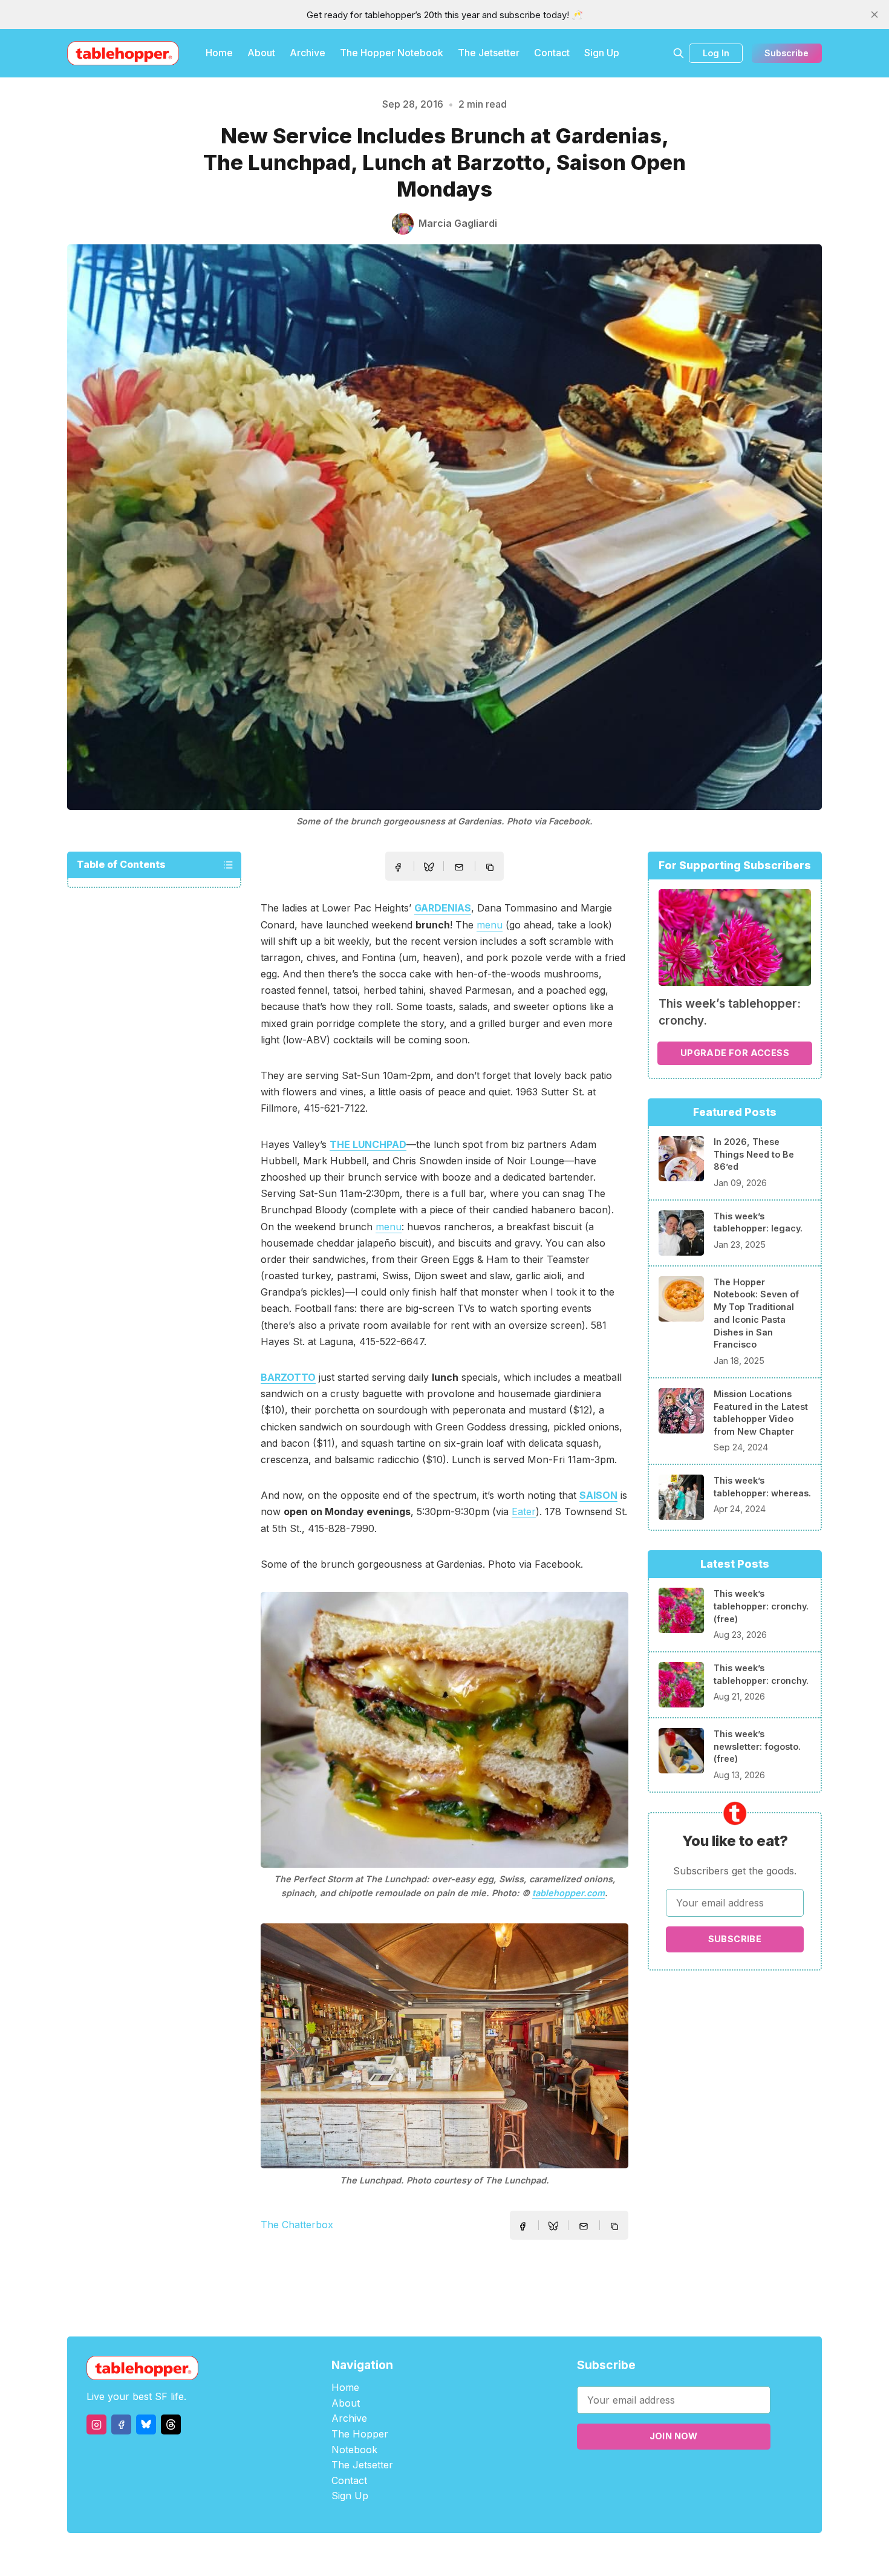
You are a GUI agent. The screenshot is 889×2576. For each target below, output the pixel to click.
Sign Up (602, 53)
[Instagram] (96, 2424)
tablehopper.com (568, 1893)
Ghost (475, 2555)
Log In (716, 53)
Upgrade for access (735, 1053)
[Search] (679, 53)
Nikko (559, 2555)
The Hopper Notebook (392, 53)
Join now (674, 2436)
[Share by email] (459, 867)
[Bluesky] (146, 2424)
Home (219, 53)
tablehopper (372, 2555)
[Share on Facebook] (398, 867)
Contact (552, 53)
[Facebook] (121, 2424)
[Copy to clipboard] (491, 869)
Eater (524, 1511)
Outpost (509, 2555)
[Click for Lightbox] (444, 1730)
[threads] (171, 2424)
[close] (874, 15)
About (261, 53)
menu (490, 925)
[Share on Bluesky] (429, 869)
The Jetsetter (489, 53)
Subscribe (786, 53)
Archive (308, 53)
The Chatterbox (297, 2225)
